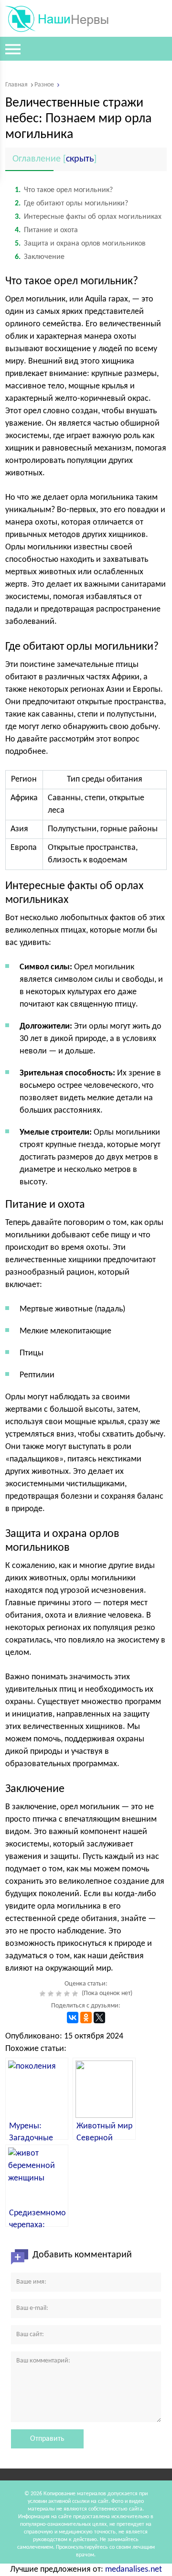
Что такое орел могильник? (64, 190)
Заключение (40, 257)
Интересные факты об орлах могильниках (88, 217)
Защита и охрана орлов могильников (80, 244)
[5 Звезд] (76, 1994)
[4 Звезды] (68, 1994)
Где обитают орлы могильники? (71, 204)
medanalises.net (134, 2570)
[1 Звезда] (44, 1994)
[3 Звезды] (60, 1994)
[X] (99, 2018)
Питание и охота (46, 230)
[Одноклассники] (86, 2018)
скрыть (80, 159)
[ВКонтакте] (73, 2018)
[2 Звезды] (52, 1994)
